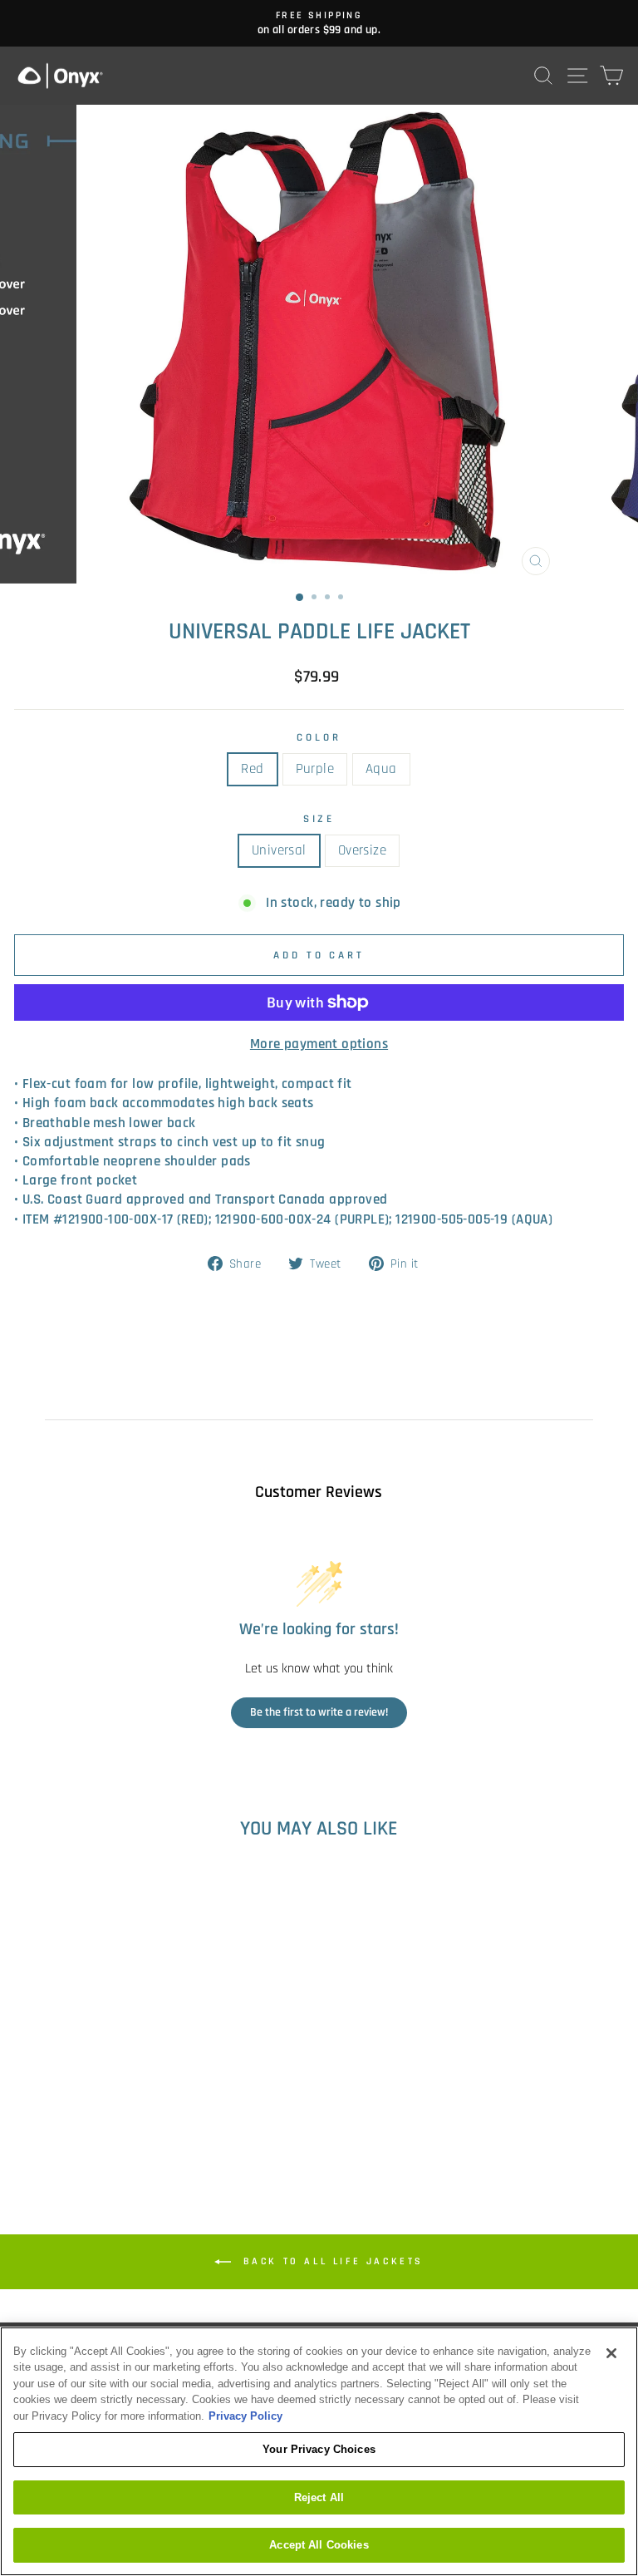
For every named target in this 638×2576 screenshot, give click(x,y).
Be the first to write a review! (319, 1712)
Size (319, 819)
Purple (315, 769)
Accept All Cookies (319, 2545)
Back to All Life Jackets (331, 2261)
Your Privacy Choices (319, 2449)
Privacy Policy (245, 2416)
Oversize (362, 851)
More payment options (319, 1044)
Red (252, 769)
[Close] (611, 2353)
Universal (279, 851)
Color (319, 738)
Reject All (319, 2497)
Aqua (381, 769)
